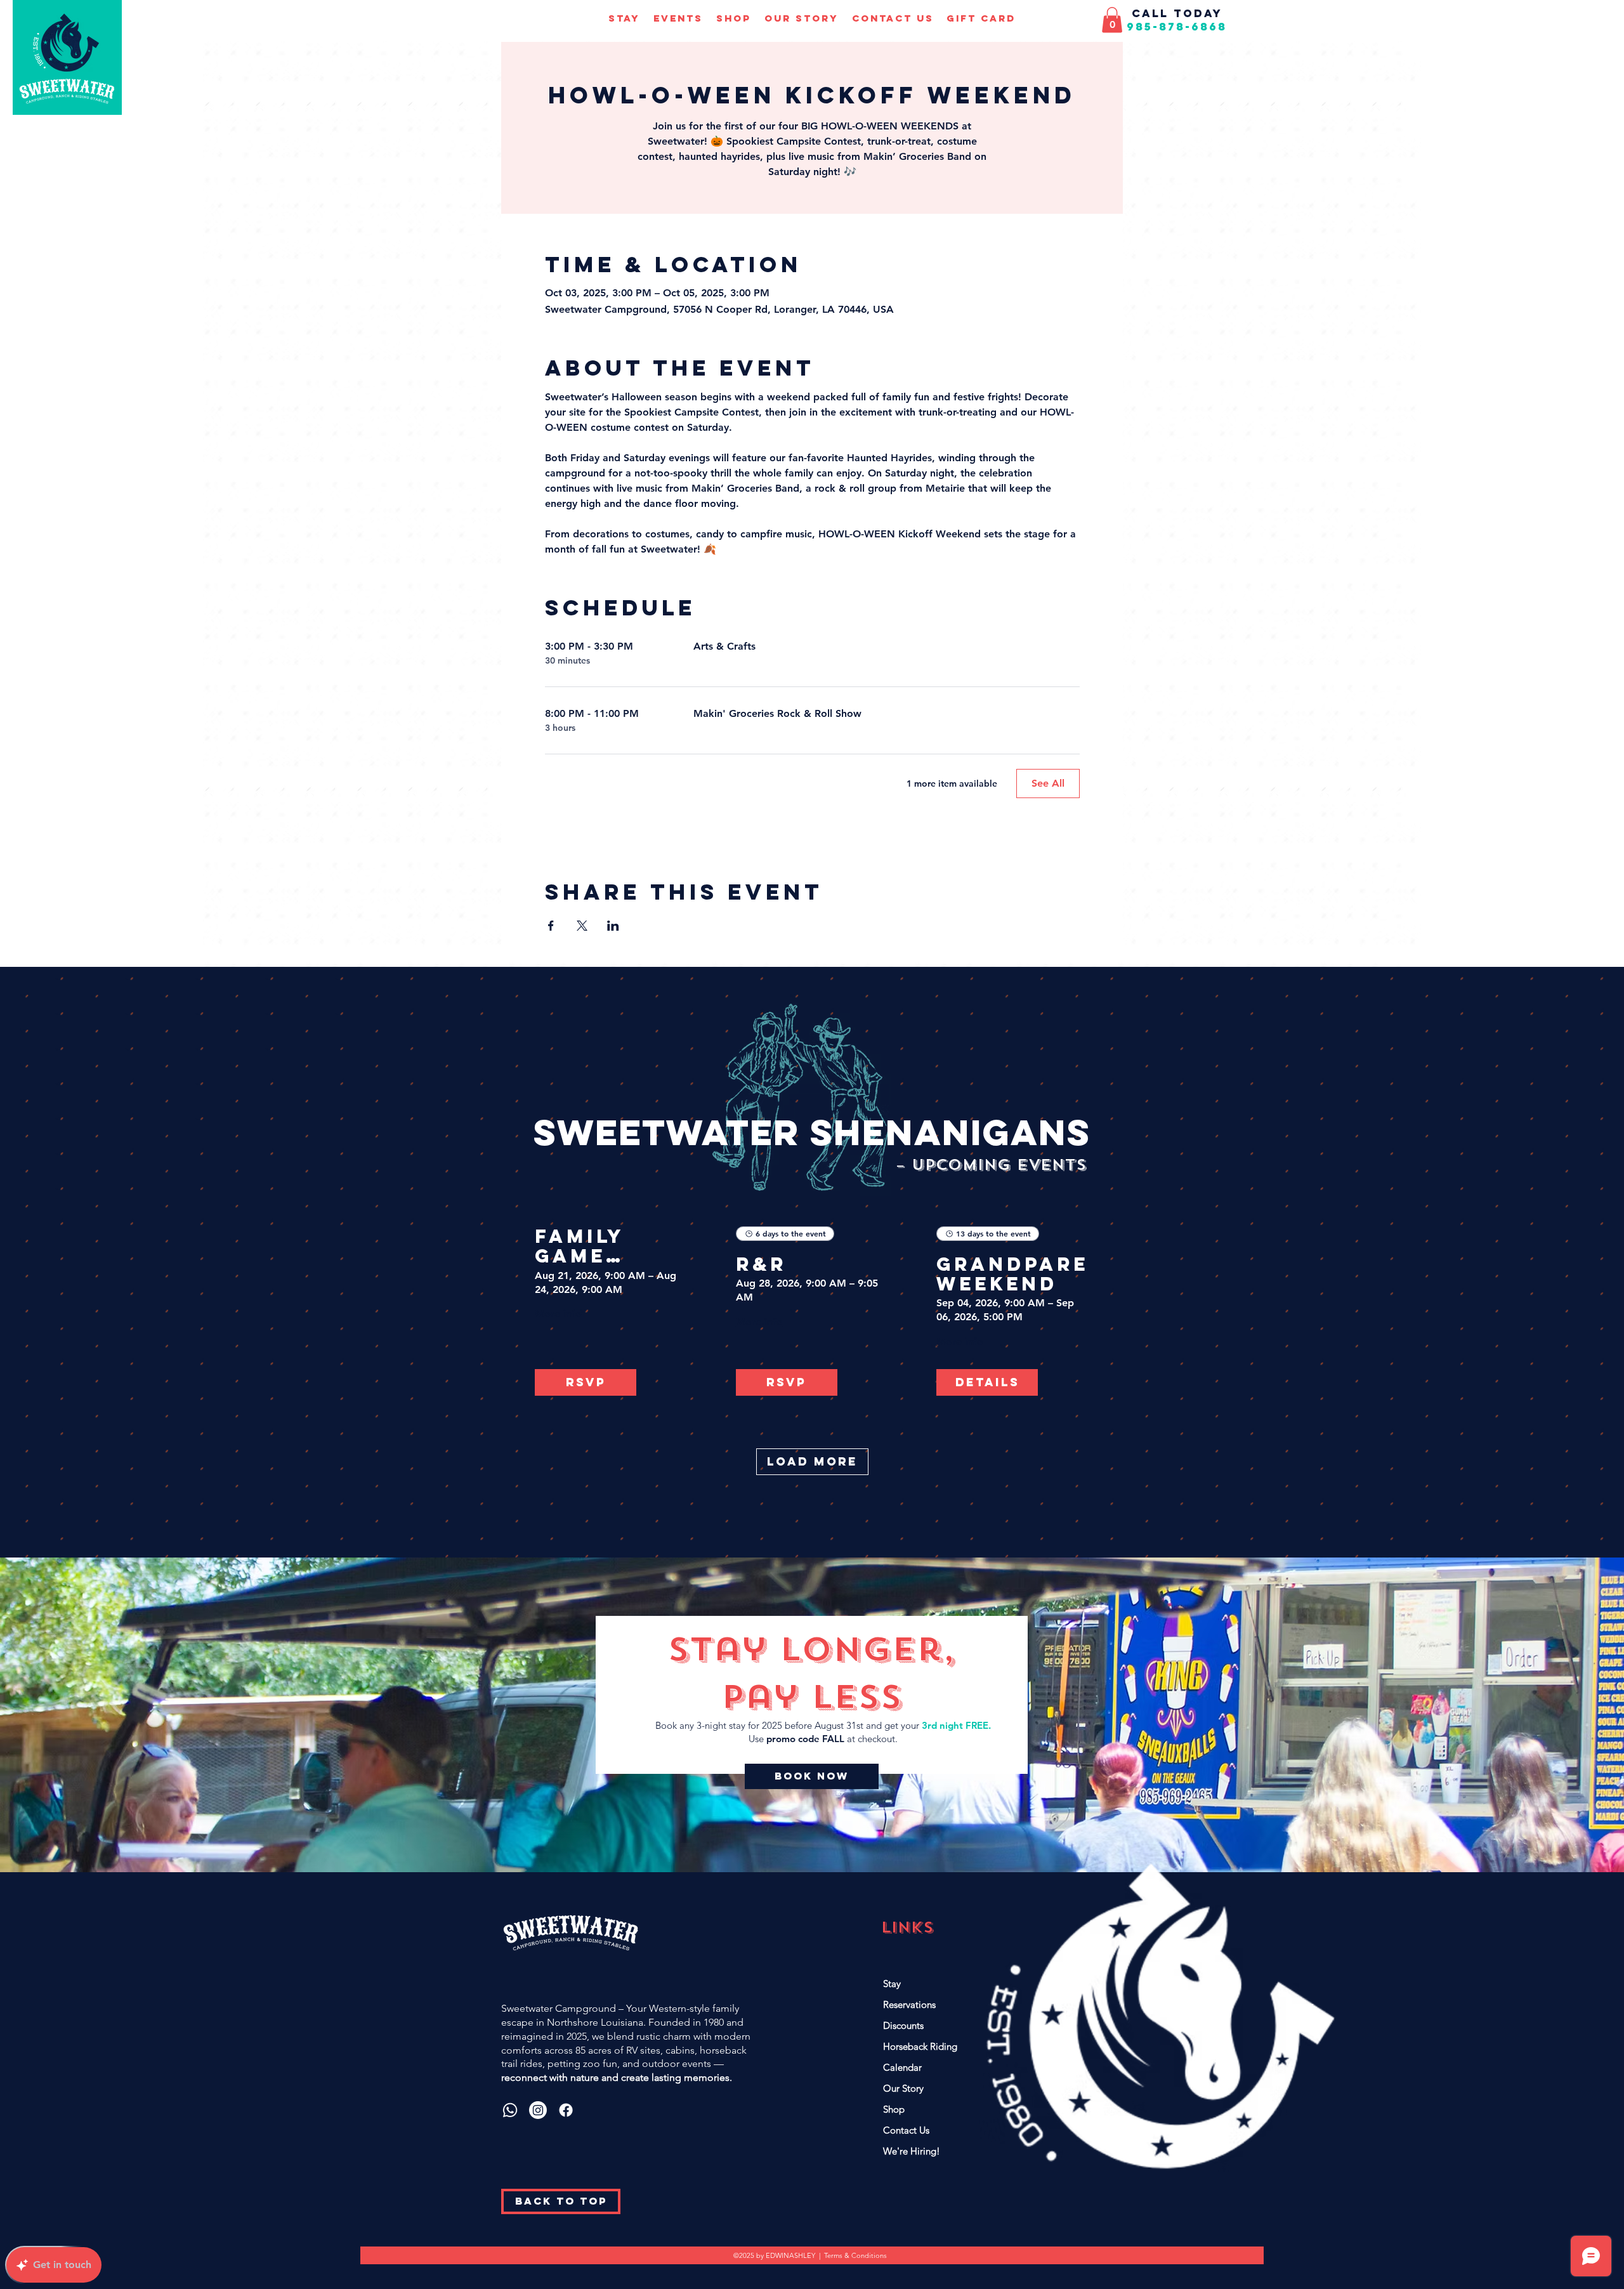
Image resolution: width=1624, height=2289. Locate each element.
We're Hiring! (912, 2151)
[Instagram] (538, 2110)
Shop (894, 2109)
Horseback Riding (920, 2046)
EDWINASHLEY (792, 2255)
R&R (761, 1264)
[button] (624, 18)
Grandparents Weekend (1013, 1274)
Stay (892, 1984)
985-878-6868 (1177, 27)
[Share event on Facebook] (551, 926)
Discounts (903, 2025)
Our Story (903, 2088)
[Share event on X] (582, 926)
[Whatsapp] (510, 2110)
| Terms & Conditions (853, 2255)
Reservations (909, 2004)
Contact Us (906, 2130)
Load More (812, 1461)
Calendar (902, 2067)
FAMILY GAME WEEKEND (595, 1246)
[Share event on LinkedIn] (613, 926)
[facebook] (566, 2110)
